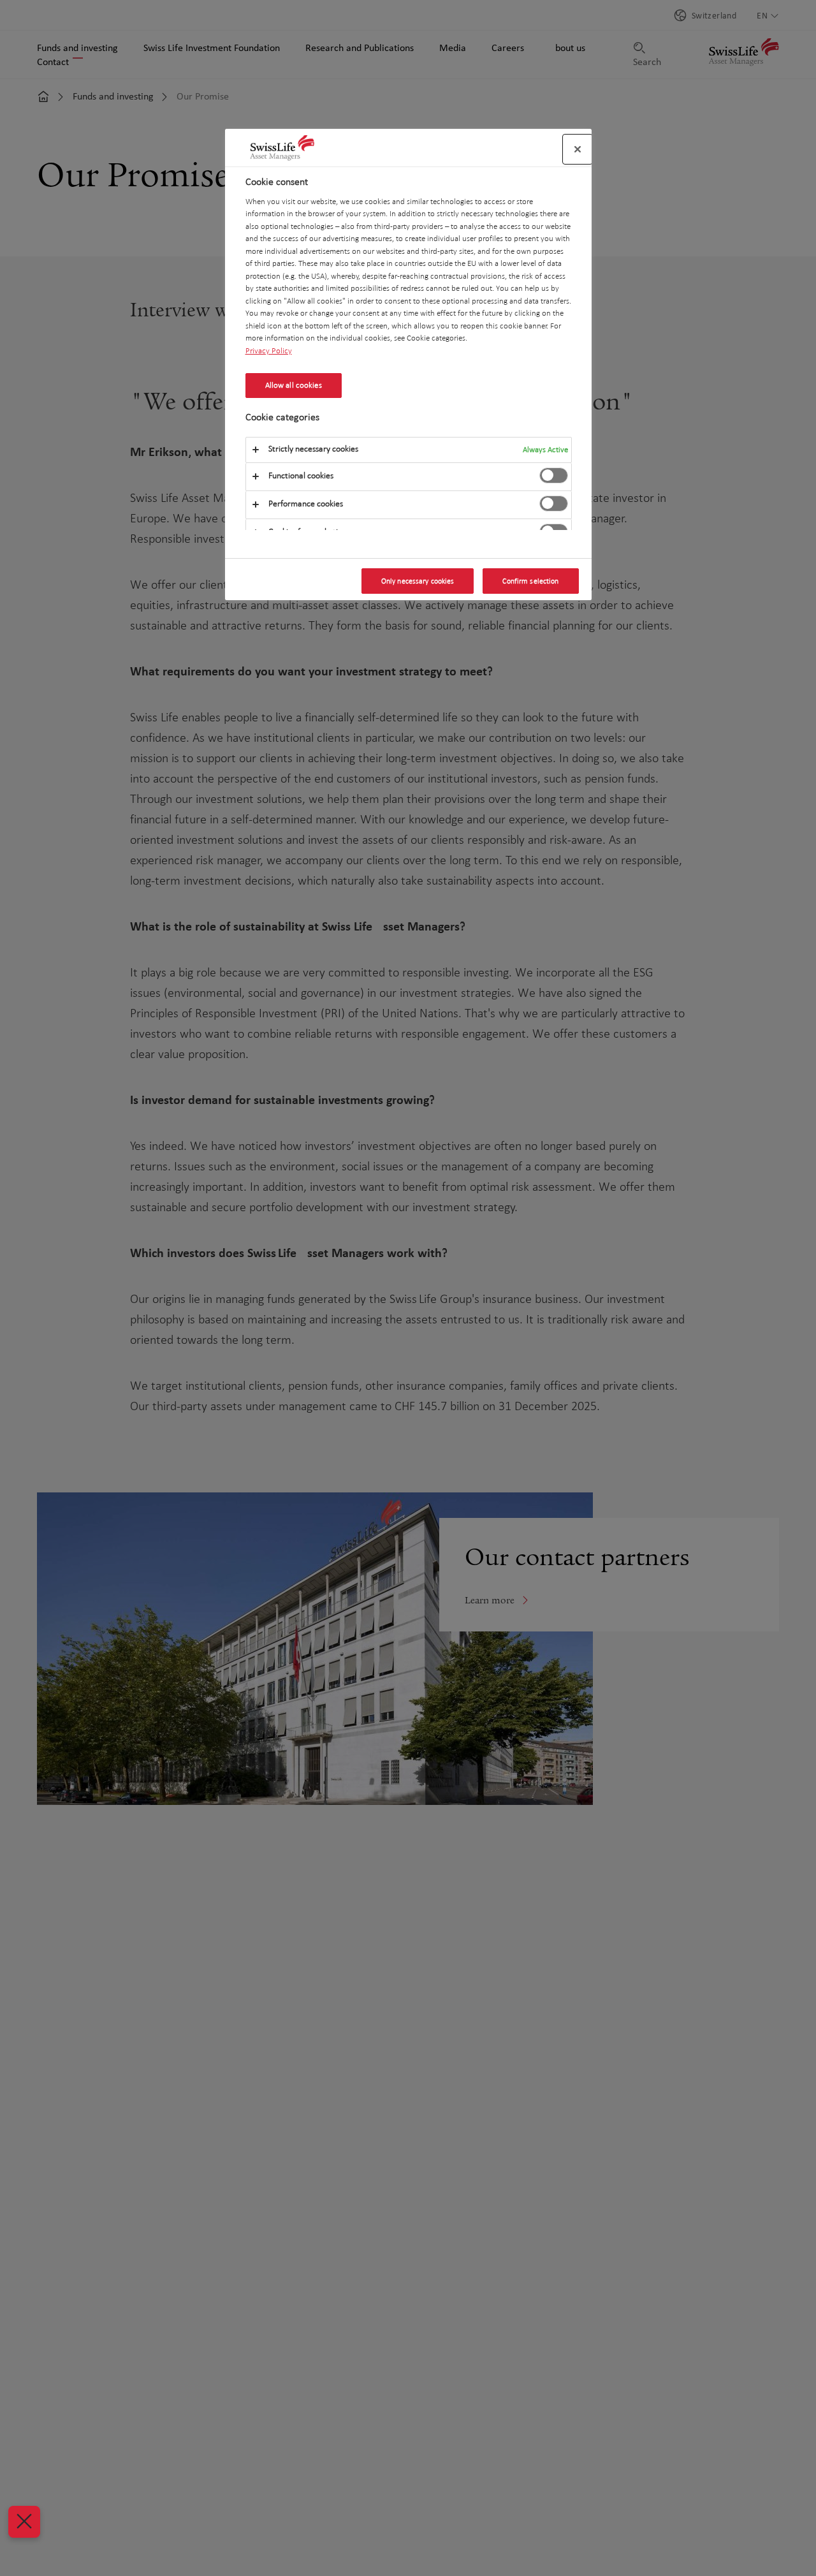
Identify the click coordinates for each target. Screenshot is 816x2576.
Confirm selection (530, 581)
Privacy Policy (269, 351)
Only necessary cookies (418, 581)
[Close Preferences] (24, 2522)
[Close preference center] (578, 149)
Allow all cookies (294, 385)
